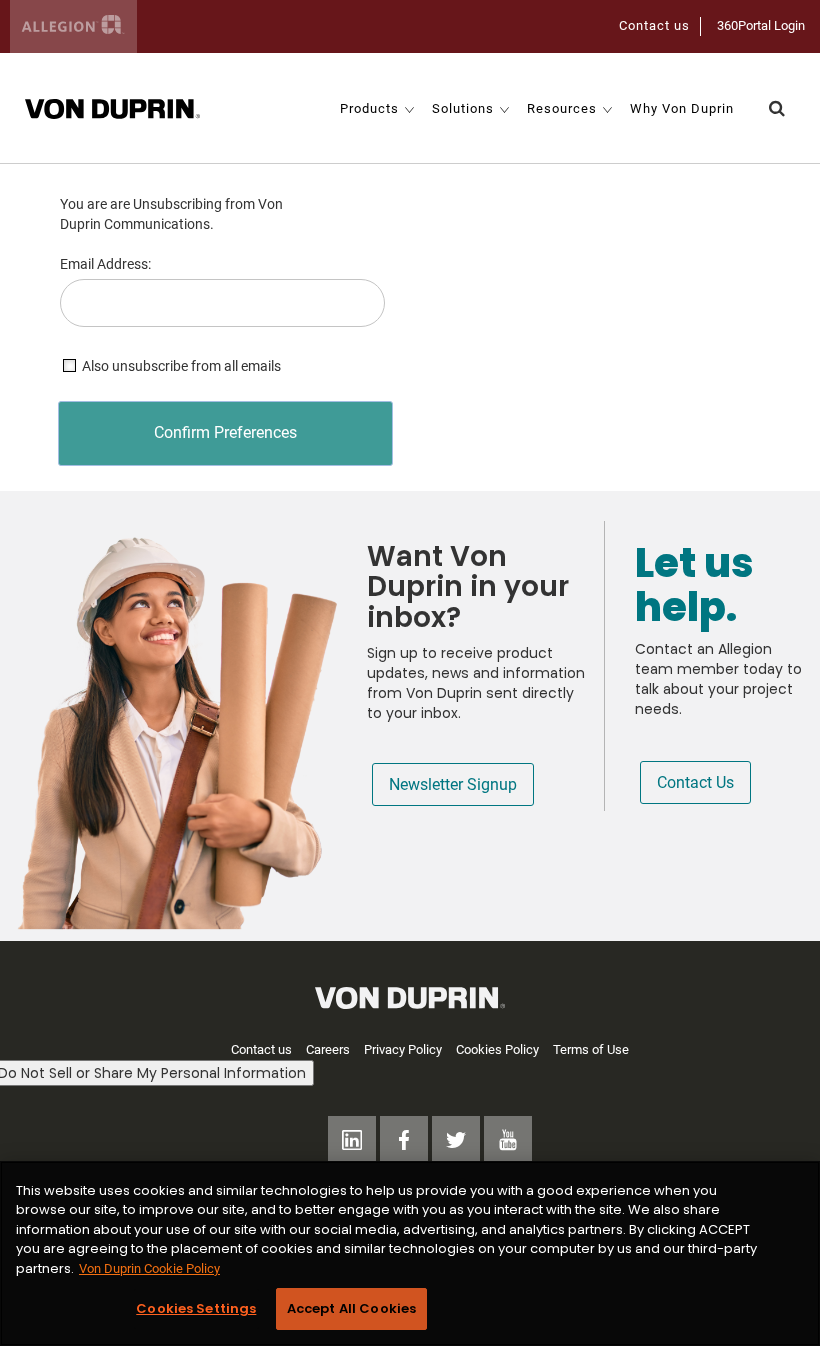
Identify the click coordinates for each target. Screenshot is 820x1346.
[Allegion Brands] (73, 26)
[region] (410, 1253)
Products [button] (369, 108)
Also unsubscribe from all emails (181, 366)
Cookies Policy (497, 1049)
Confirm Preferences (225, 432)
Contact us (654, 25)
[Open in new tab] (112, 108)
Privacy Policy (403, 1049)
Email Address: (105, 264)
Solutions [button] (463, 108)
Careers (328, 1049)
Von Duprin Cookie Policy (149, 1268)
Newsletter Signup (453, 784)
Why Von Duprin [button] (682, 108)
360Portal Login (761, 25)
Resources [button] (562, 108)
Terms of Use (591, 1049)
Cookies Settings (196, 1308)
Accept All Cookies (351, 1308)
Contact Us (695, 782)
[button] (777, 108)
